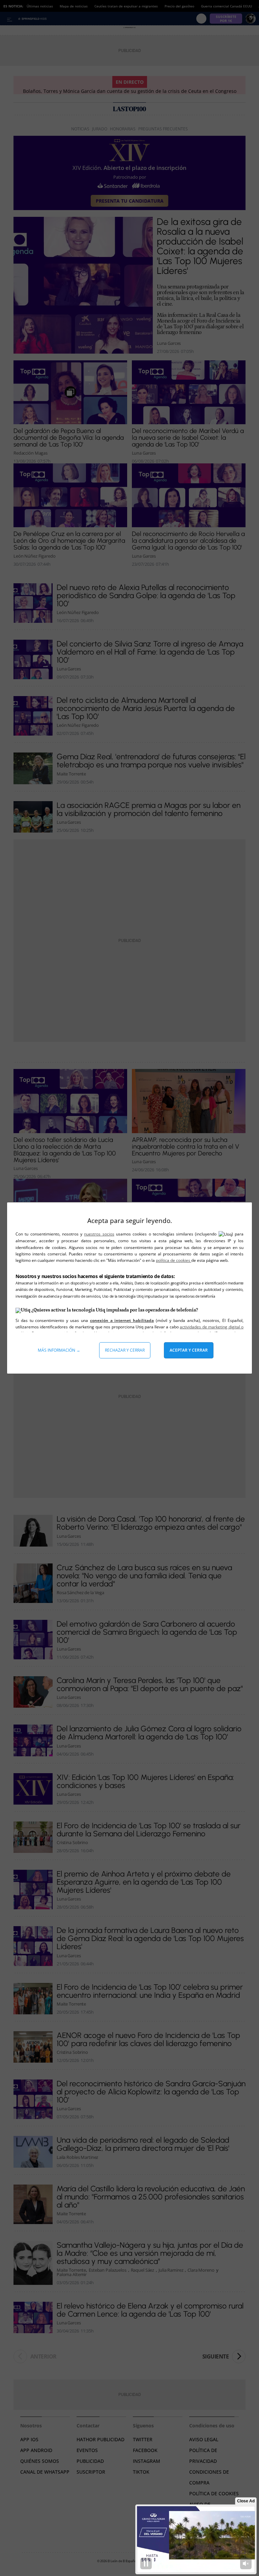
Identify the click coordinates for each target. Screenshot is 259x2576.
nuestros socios (99, 1234)
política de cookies (174, 1260)
